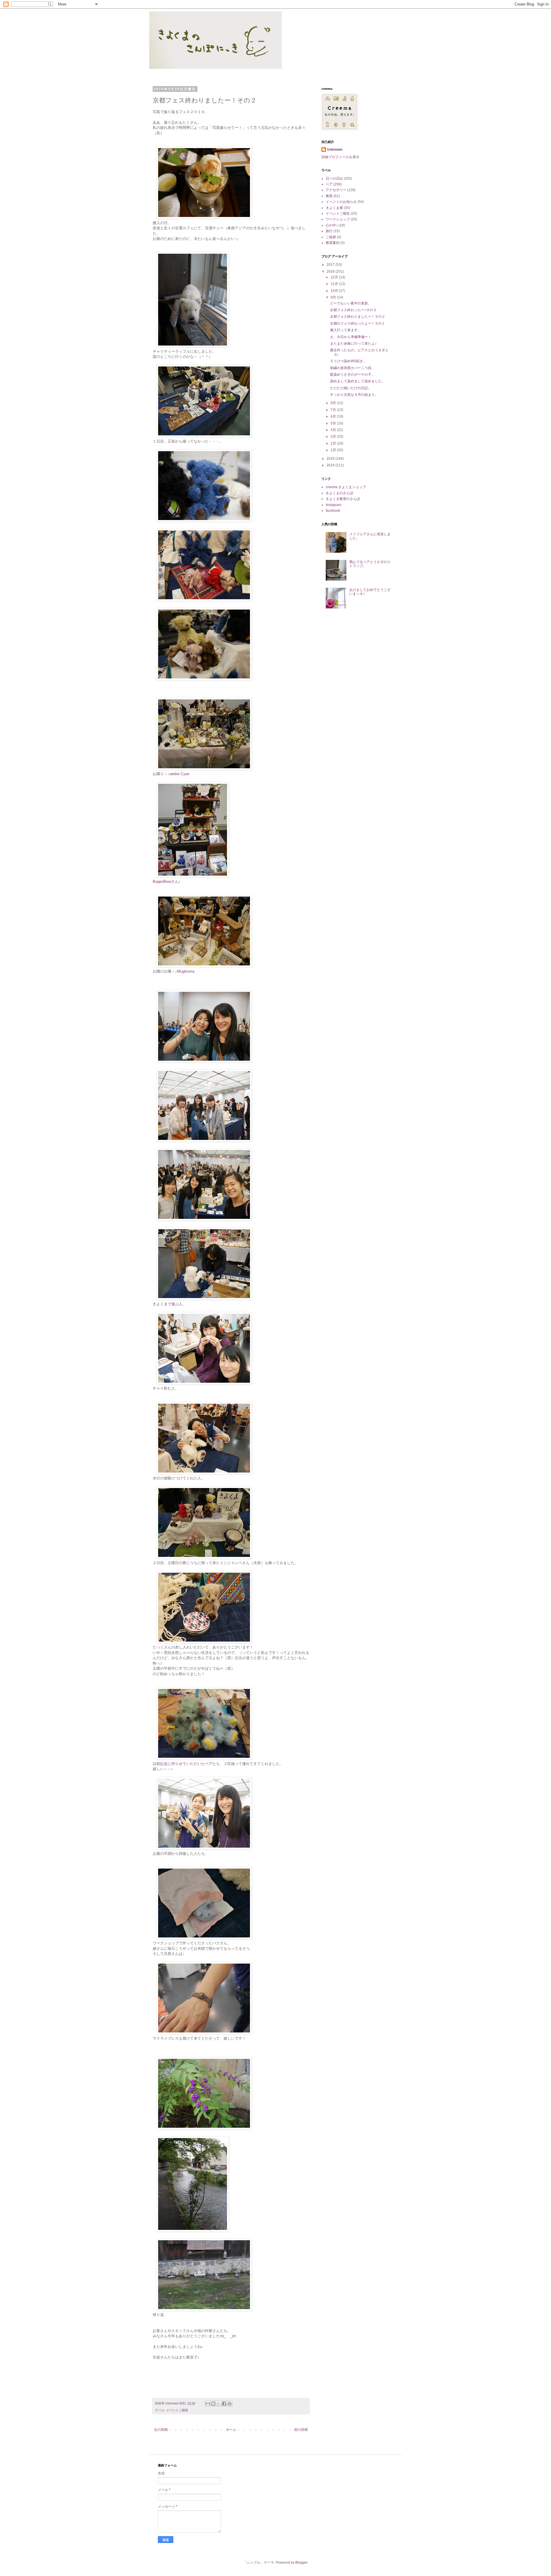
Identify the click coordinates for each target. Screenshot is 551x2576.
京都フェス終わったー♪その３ (353, 310)
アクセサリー (336, 190)
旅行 (329, 231)
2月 (334, 443)
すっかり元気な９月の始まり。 (354, 395)
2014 (331, 465)
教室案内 (333, 243)
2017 (331, 265)
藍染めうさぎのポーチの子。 (352, 375)
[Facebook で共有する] (224, 2404)
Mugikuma (186, 971)
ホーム (231, 2430)
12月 (335, 277)
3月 (334, 437)
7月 (334, 410)
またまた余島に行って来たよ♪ (353, 344)
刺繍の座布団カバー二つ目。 (352, 368)
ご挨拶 (331, 237)
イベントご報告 (177, 2410)
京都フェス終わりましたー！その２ (358, 317)
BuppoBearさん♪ (167, 881)
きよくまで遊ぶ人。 (169, 1304)
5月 (334, 423)
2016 (331, 271)
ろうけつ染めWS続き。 (348, 361)
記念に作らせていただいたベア (186, 1764)
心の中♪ (332, 225)
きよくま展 (334, 208)
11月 (335, 284)
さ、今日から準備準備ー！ (351, 337)
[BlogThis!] (213, 2404)
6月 (334, 416)
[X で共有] (219, 2404)
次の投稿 (161, 2430)
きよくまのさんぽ (339, 493)
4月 (334, 430)
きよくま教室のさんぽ (343, 499)
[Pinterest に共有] (230, 2404)
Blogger (301, 2563)
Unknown (335, 150)
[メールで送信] (208, 2404)
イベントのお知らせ (341, 202)
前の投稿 (301, 2430)
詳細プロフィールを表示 (340, 157)
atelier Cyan (180, 774)
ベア (329, 184)
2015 (331, 459)
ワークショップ (338, 219)
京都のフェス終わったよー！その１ (358, 323)
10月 (335, 291)
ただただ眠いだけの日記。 (351, 388)
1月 (334, 450)
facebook (333, 511)
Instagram (333, 505)
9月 (334, 297)
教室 (329, 196)
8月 (334, 403)
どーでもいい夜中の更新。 (351, 303)
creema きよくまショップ (346, 487)
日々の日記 (334, 179)
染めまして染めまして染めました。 (358, 381)
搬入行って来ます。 (346, 330)
